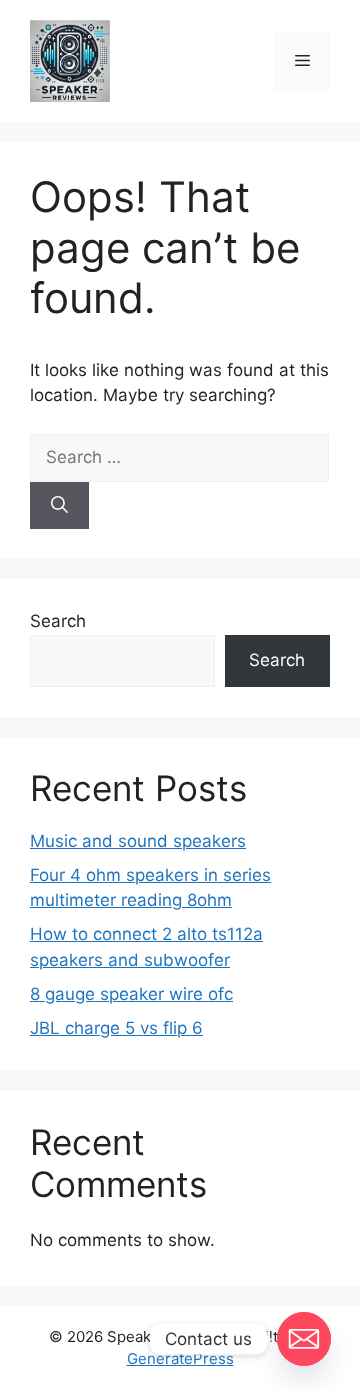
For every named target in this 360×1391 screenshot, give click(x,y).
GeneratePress (180, 1358)
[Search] (59, 506)
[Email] (304, 1339)
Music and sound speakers (138, 841)
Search (58, 621)
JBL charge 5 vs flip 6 (116, 1028)
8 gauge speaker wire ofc (131, 994)
